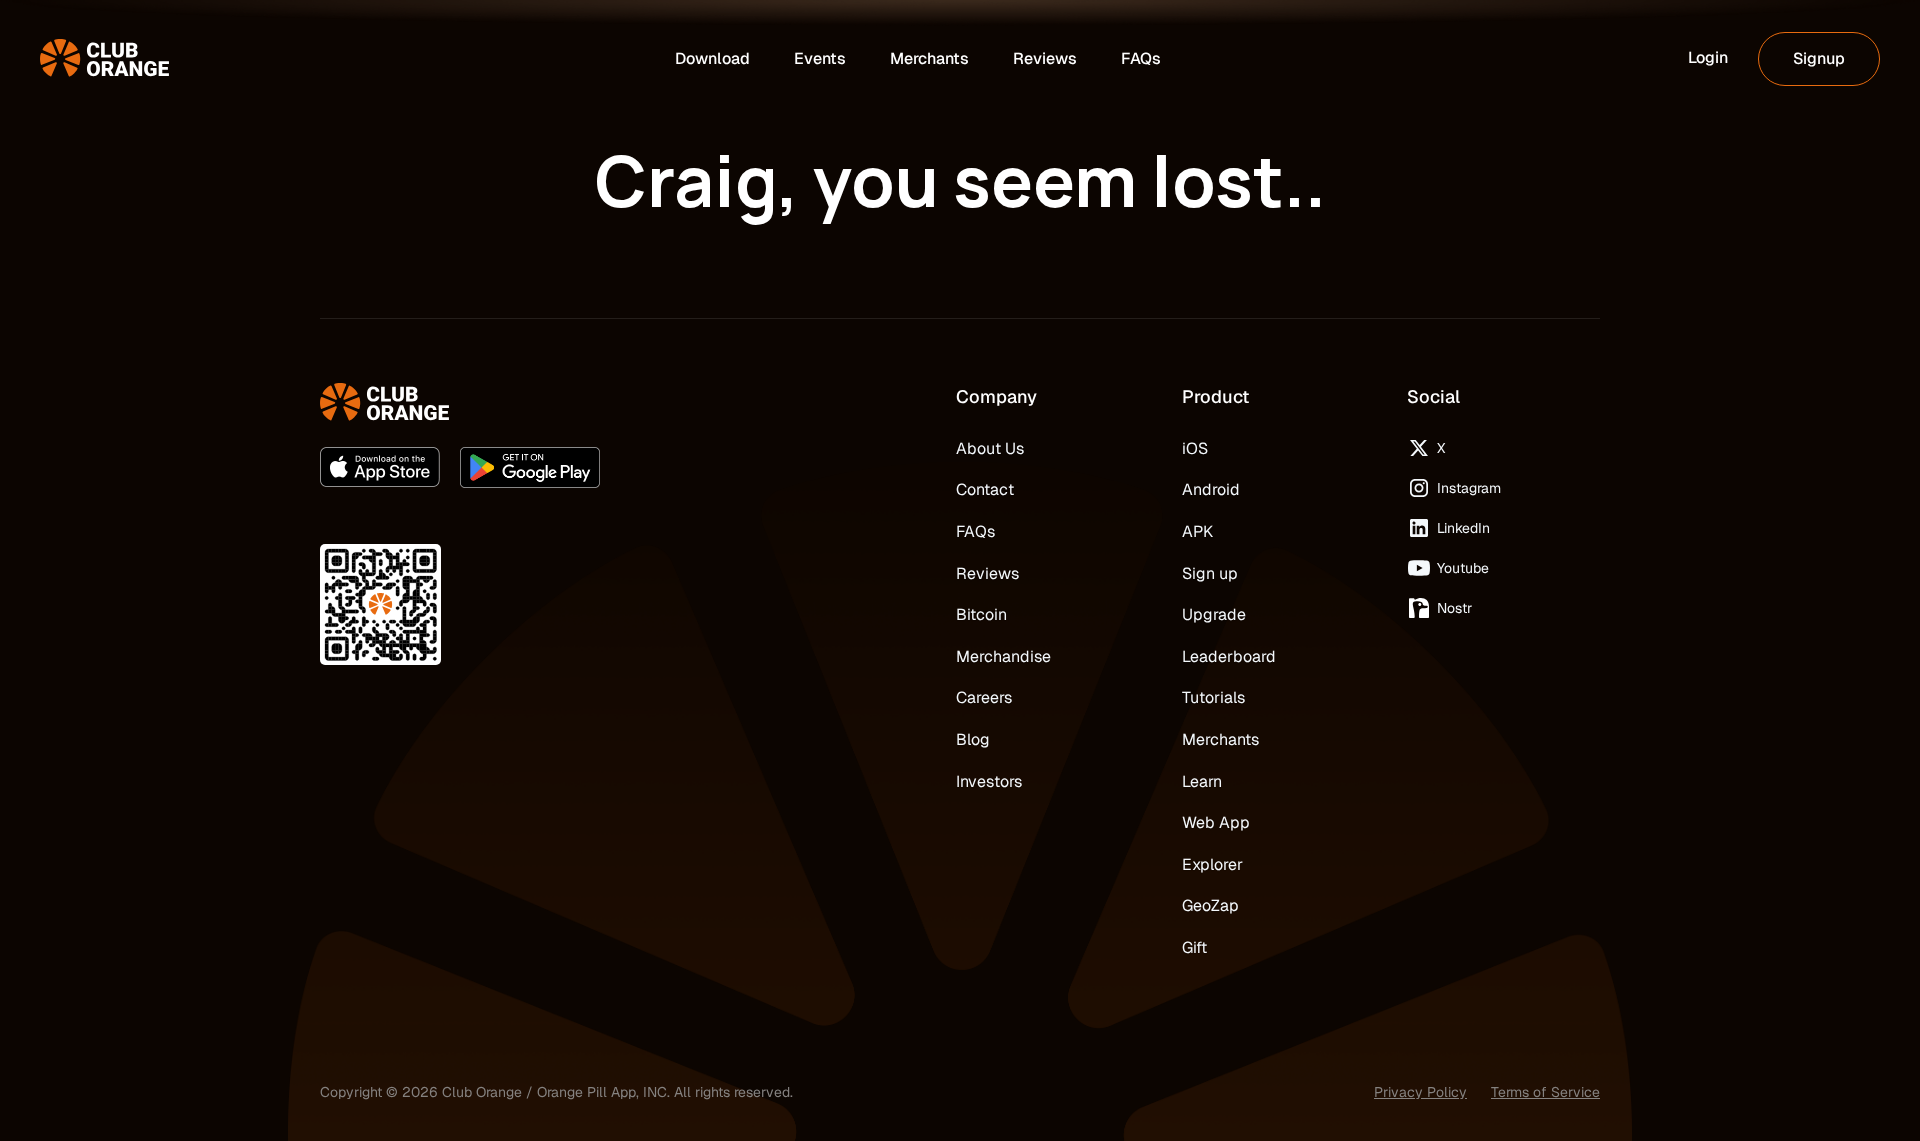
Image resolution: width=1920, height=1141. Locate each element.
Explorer (1212, 864)
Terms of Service (1545, 1092)
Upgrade (1214, 614)
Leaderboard (1229, 656)
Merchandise (1003, 656)
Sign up (1210, 573)
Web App (1216, 822)
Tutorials (1213, 697)
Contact (985, 489)
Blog (973, 739)
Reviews (987, 573)
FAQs (975, 531)
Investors (989, 781)
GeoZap (1210, 905)
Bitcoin (981, 614)
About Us (990, 448)
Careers (984, 697)
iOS (1195, 448)
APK (1197, 531)
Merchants (1220, 739)
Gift (1194, 947)
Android (1211, 489)
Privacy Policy (1420, 1092)
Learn (1202, 781)
